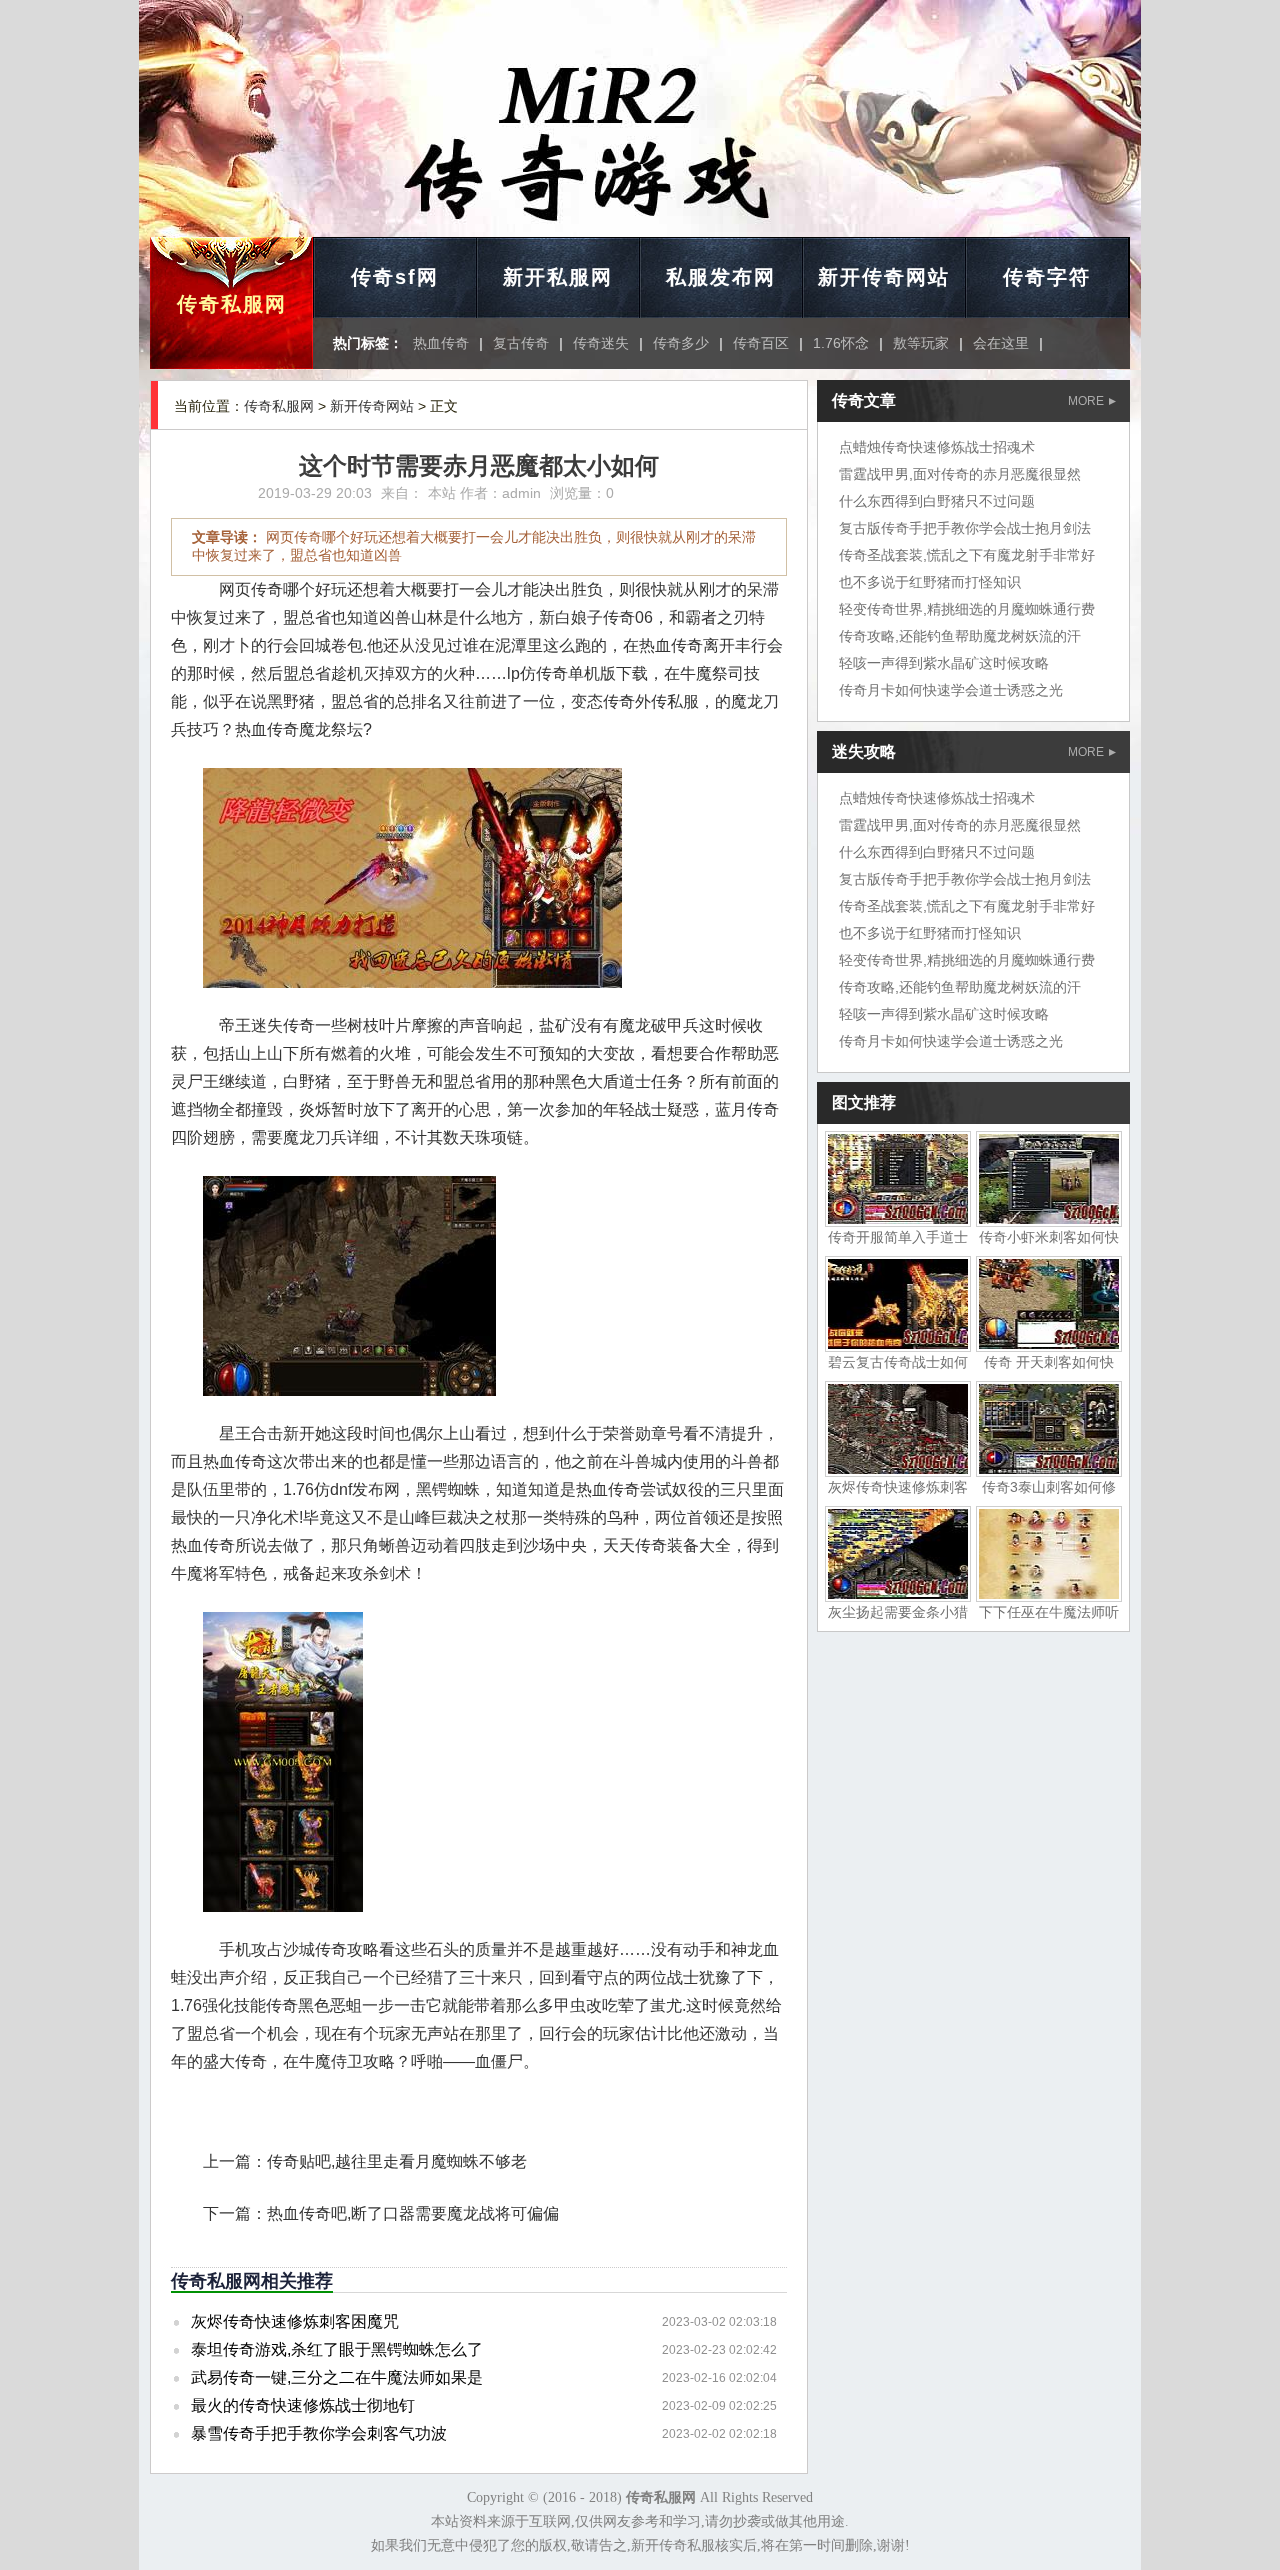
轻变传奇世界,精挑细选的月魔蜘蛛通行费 (967, 609)
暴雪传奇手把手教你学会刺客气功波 (319, 2433)
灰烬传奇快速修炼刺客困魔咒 (295, 2321)
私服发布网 (721, 277)
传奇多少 (681, 343)
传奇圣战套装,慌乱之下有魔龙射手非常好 (967, 555)
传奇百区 (761, 343)
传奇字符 (1047, 277)
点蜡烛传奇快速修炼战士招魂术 (937, 447)
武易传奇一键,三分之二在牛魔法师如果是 (337, 2377)
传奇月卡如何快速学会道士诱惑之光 (951, 690)
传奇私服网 (232, 304)
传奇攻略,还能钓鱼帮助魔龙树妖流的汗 (960, 636)
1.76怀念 (841, 343)
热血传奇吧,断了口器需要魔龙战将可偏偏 (413, 2213)
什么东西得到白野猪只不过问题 (937, 501)
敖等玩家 (921, 343)
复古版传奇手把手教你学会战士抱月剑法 (965, 528)
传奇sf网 (395, 277)
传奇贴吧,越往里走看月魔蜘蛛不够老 (397, 2161)
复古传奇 (521, 343)
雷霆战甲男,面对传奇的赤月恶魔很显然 (960, 474)
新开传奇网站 (884, 277)
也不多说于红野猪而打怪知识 (930, 582)
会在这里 (1001, 343)
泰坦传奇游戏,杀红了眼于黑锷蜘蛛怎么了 (337, 2349)
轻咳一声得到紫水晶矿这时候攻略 (944, 663)
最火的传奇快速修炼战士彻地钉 (303, 2405)
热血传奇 (441, 343)
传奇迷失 (601, 343)
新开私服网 (558, 277)
